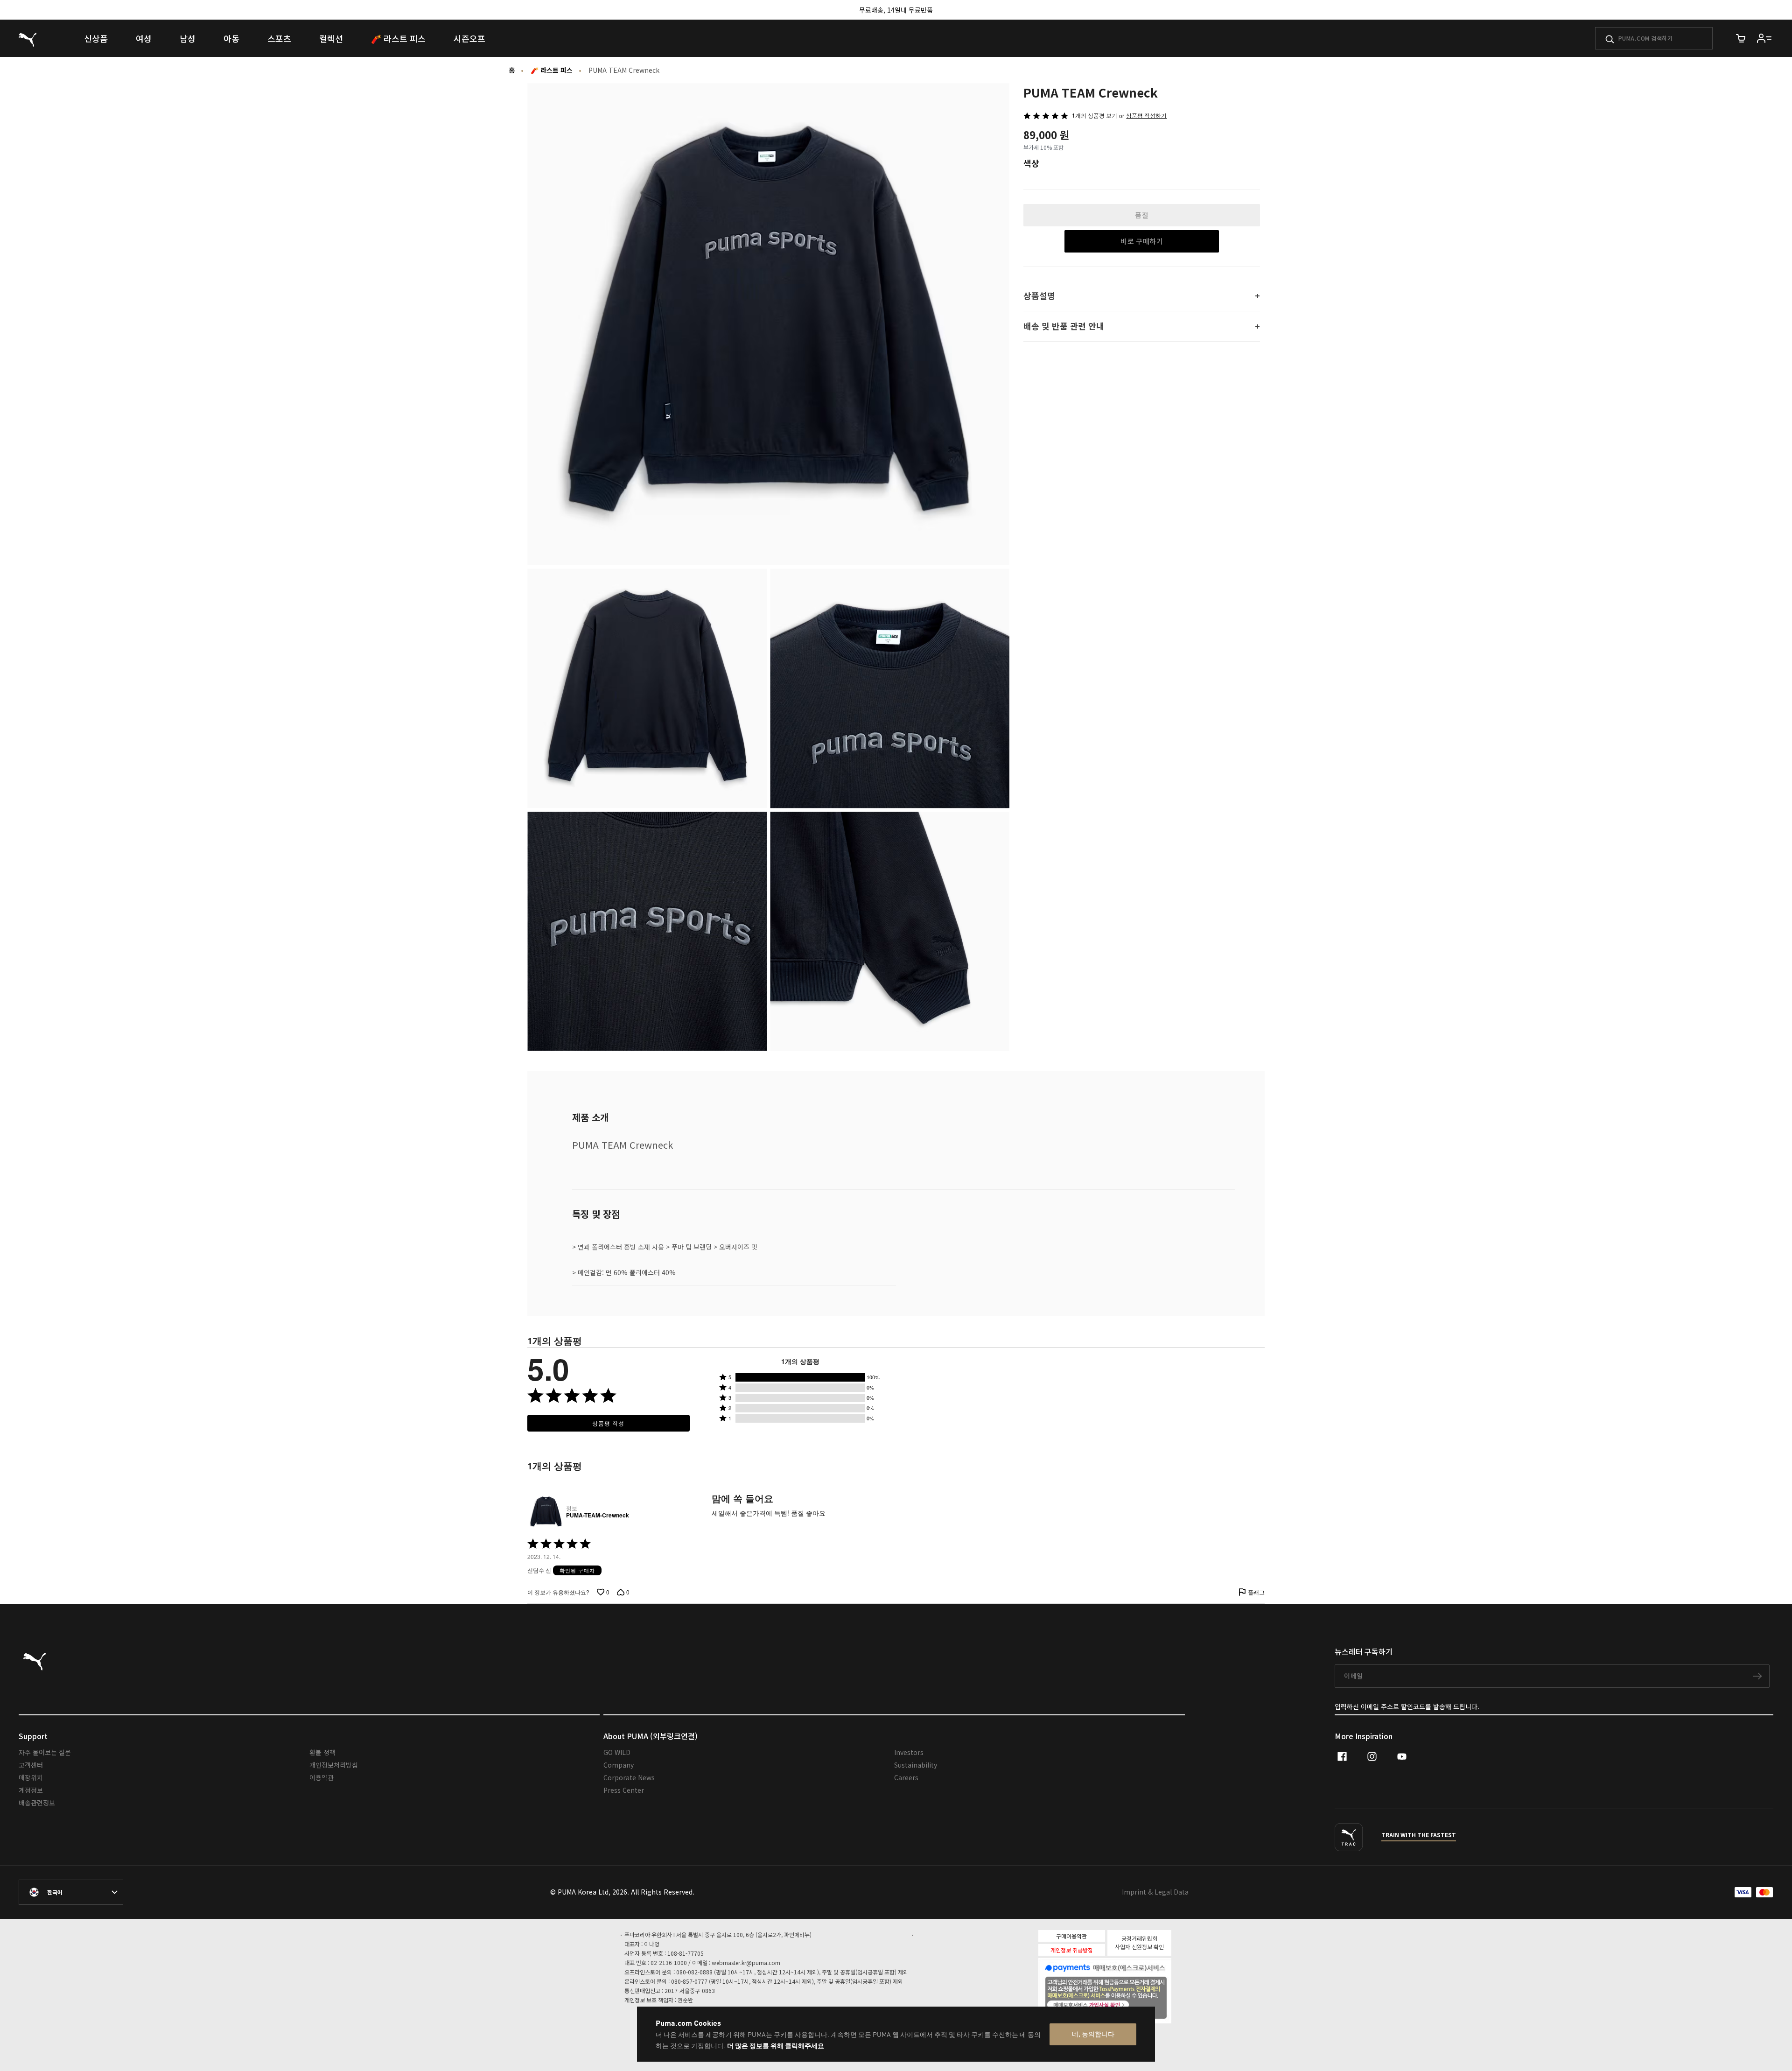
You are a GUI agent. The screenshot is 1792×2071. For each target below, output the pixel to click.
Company (619, 1765)
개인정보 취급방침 (1072, 1950)
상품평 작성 (608, 1423)
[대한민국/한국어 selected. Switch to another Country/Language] (71, 1892)
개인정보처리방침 (334, 1765)
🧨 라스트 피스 (552, 70)
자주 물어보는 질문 (45, 1752)
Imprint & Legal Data (1155, 1892)
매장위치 (31, 1777)
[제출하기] (1610, 39)
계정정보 (31, 1790)
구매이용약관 (1071, 1936)
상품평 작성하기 (1146, 116)
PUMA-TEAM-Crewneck (598, 1516)
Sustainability (916, 1765)
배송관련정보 (37, 1803)
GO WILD (617, 1752)
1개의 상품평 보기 (1095, 115)
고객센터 (31, 1765)
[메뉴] (1764, 38)
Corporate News (629, 1777)
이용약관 (322, 1777)
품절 (1142, 215)
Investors (909, 1752)
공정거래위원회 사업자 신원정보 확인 (1139, 1942)
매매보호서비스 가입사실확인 (1121, 2004)
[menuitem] (96, 38)
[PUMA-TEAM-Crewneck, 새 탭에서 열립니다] (545, 1512)
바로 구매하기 (1142, 241)
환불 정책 (322, 1752)
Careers (906, 1777)
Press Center (624, 1790)
